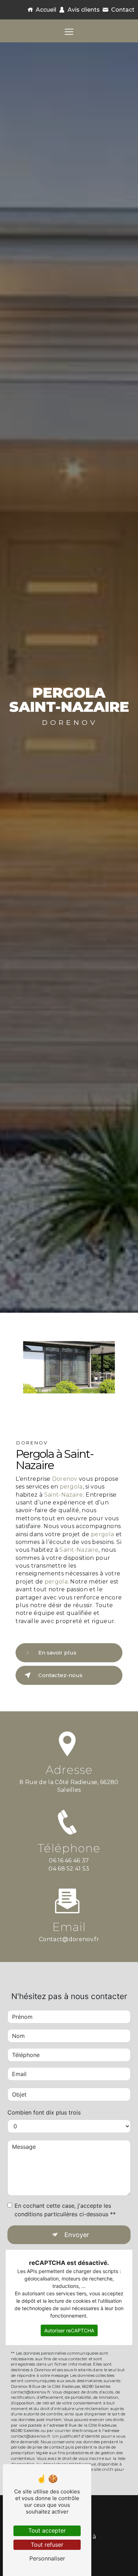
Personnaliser (47, 2558)
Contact (123, 10)
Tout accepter (47, 2530)
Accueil (46, 10)
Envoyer (77, 2235)
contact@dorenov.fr (69, 1939)
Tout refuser (47, 2545)
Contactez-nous (60, 1675)
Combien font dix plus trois (44, 2112)
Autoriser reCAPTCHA (69, 2330)
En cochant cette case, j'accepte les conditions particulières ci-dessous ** (65, 2210)
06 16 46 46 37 (69, 1861)
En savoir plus (57, 1653)
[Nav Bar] (69, 32)
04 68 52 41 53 (69, 1869)
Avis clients (84, 10)
